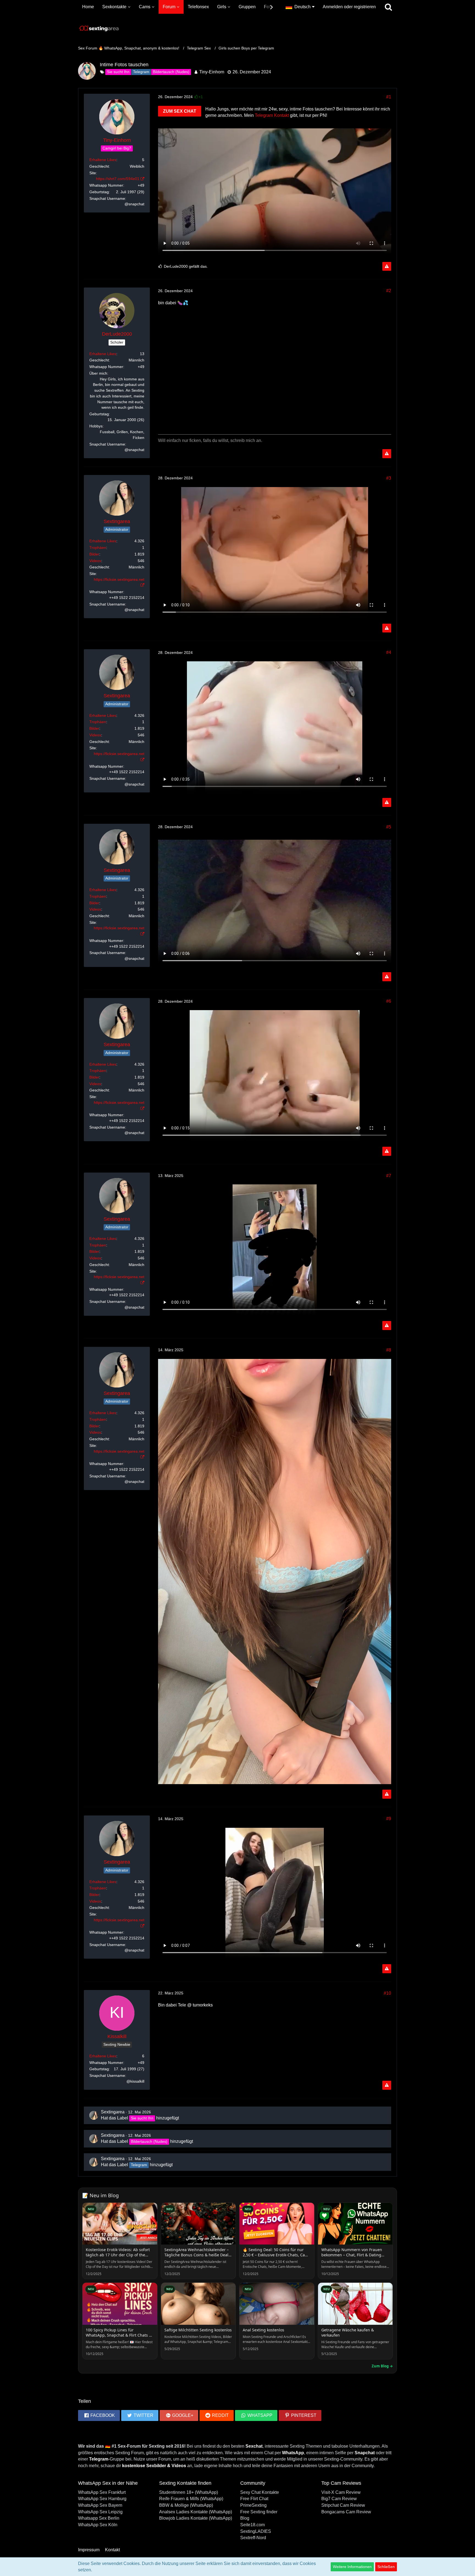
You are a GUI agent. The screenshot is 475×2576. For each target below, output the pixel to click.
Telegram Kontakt (272, 115)
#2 (389, 291)
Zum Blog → (382, 2366)
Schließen (386, 2567)
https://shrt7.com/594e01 (118, 179)
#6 (389, 1001)
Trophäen (98, 548)
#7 (389, 1176)
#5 (389, 827)
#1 (389, 97)
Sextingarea (113, 2112)
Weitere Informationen (352, 2567)
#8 (389, 1350)
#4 (389, 652)
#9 (389, 1819)
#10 (387, 1993)
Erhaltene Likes (103, 160)
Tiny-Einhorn (212, 72)
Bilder (94, 554)
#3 (389, 478)
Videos (95, 561)
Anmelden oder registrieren (349, 7)
